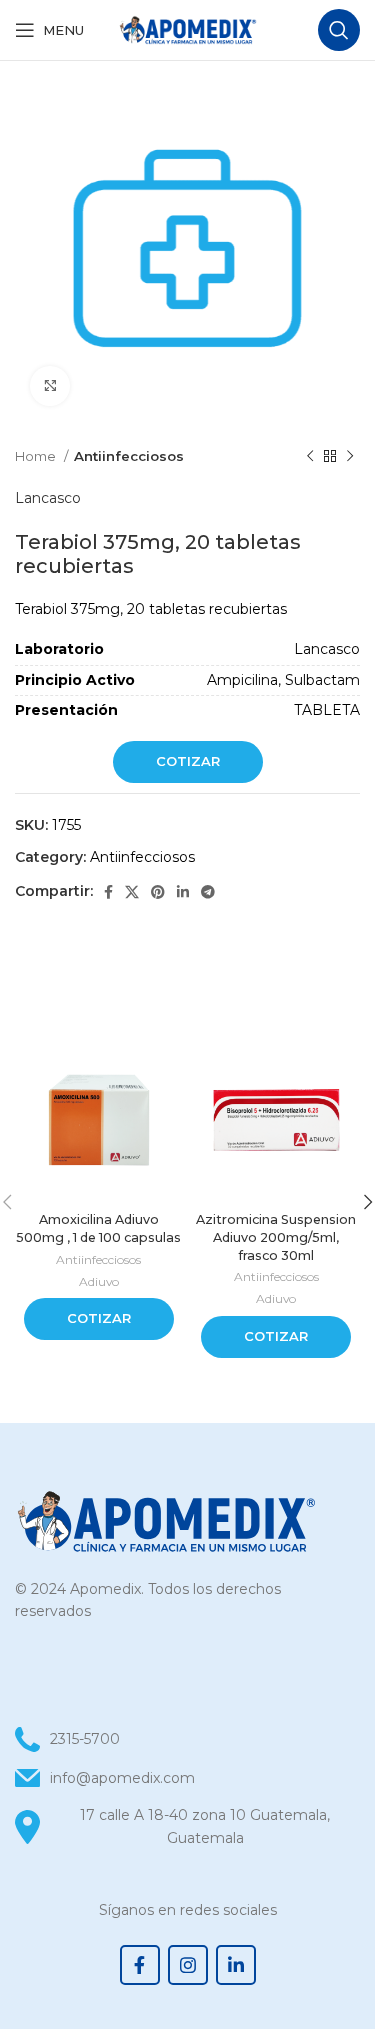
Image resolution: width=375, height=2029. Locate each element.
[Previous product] (310, 457)
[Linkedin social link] (183, 892)
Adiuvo (99, 1281)
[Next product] (350, 457)
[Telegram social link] (208, 892)
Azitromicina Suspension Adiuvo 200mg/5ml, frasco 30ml (276, 1237)
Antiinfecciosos (129, 456)
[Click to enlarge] (50, 386)
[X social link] (132, 892)
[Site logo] (188, 29)
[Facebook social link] (108, 892)
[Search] (339, 30)
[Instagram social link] (188, 1965)
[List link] (187, 1778)
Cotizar (188, 761)
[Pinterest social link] (158, 892)
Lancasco (48, 498)
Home (37, 456)
